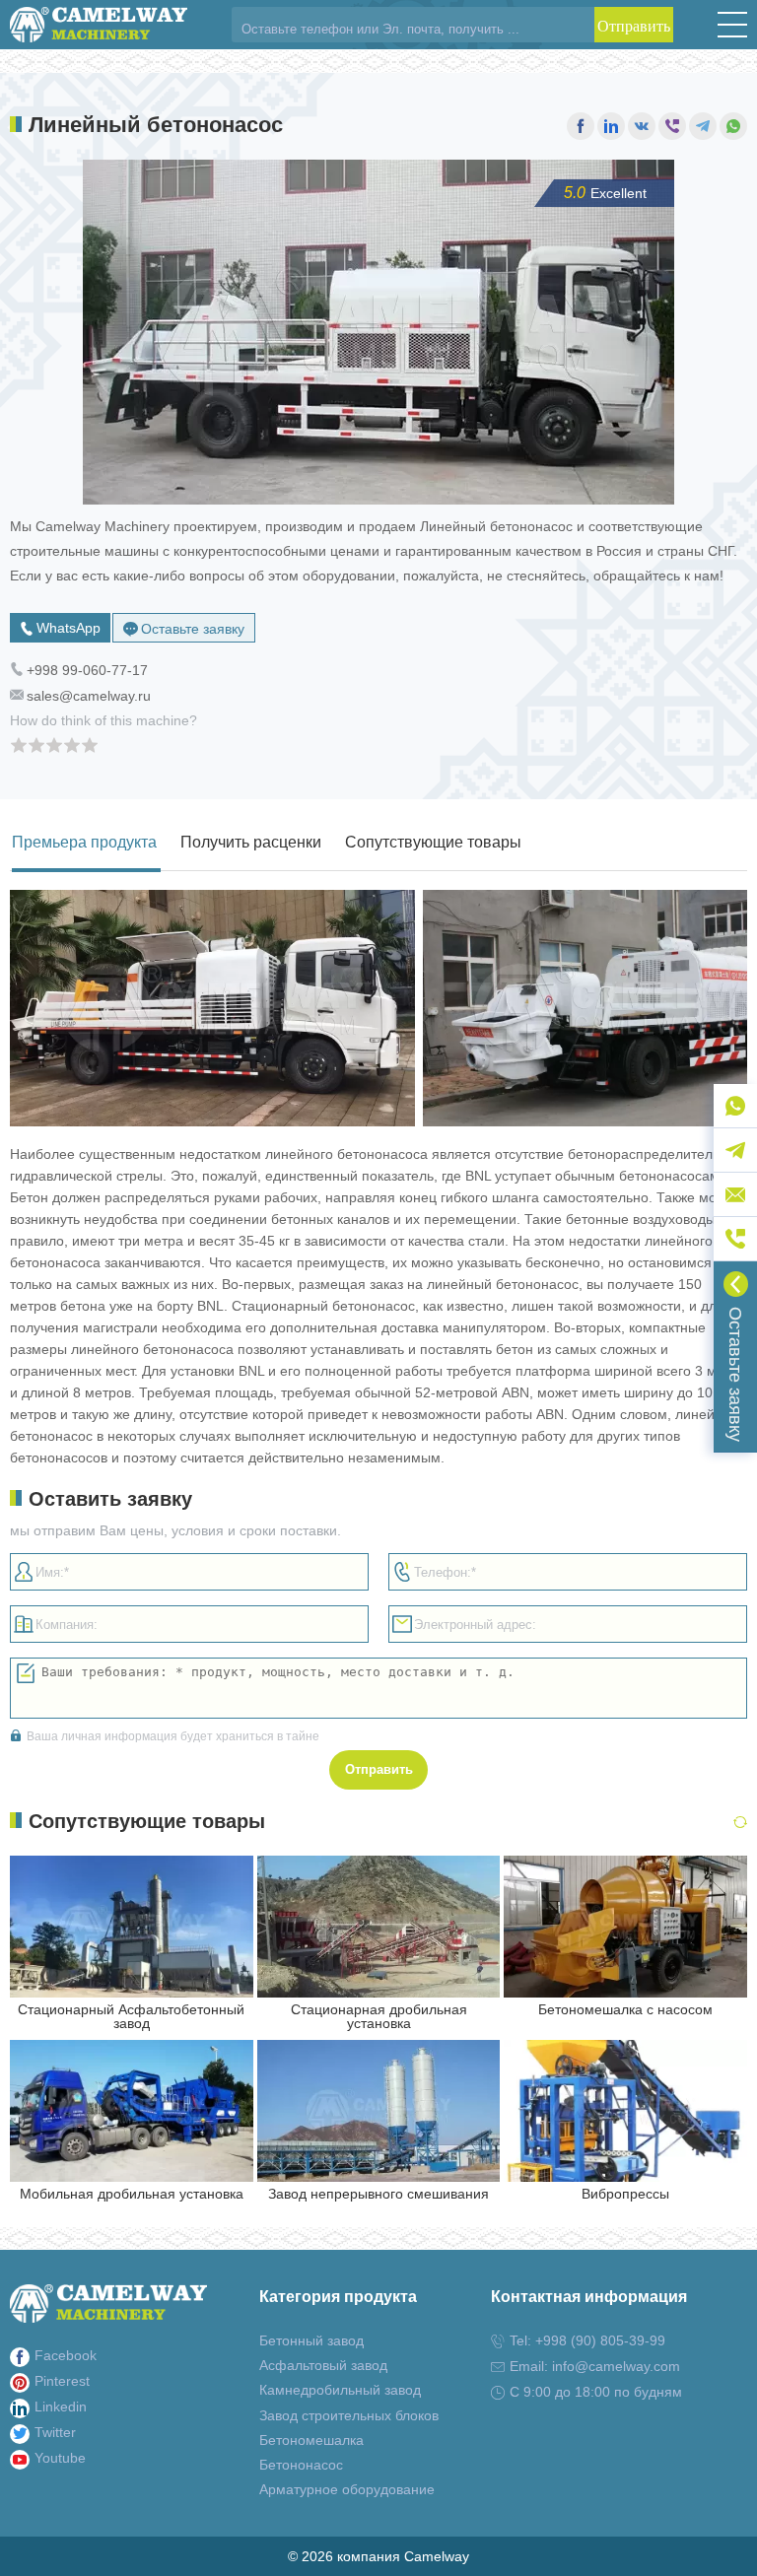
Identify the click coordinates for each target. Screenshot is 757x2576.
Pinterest (62, 2381)
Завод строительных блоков (349, 2415)
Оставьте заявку (193, 629)
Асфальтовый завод (323, 2365)
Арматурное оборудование (347, 2489)
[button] (732, 25)
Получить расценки (251, 842)
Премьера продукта (84, 842)
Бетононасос (301, 2465)
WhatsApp (69, 628)
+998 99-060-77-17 (87, 670)
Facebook (66, 2355)
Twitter (55, 2432)
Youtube (60, 2458)
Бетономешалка (311, 2440)
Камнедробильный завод (340, 2390)
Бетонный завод (311, 2340)
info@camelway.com (616, 2366)
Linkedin (61, 2407)
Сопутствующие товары (433, 842)
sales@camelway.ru (89, 696)
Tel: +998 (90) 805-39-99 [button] (587, 2340)
